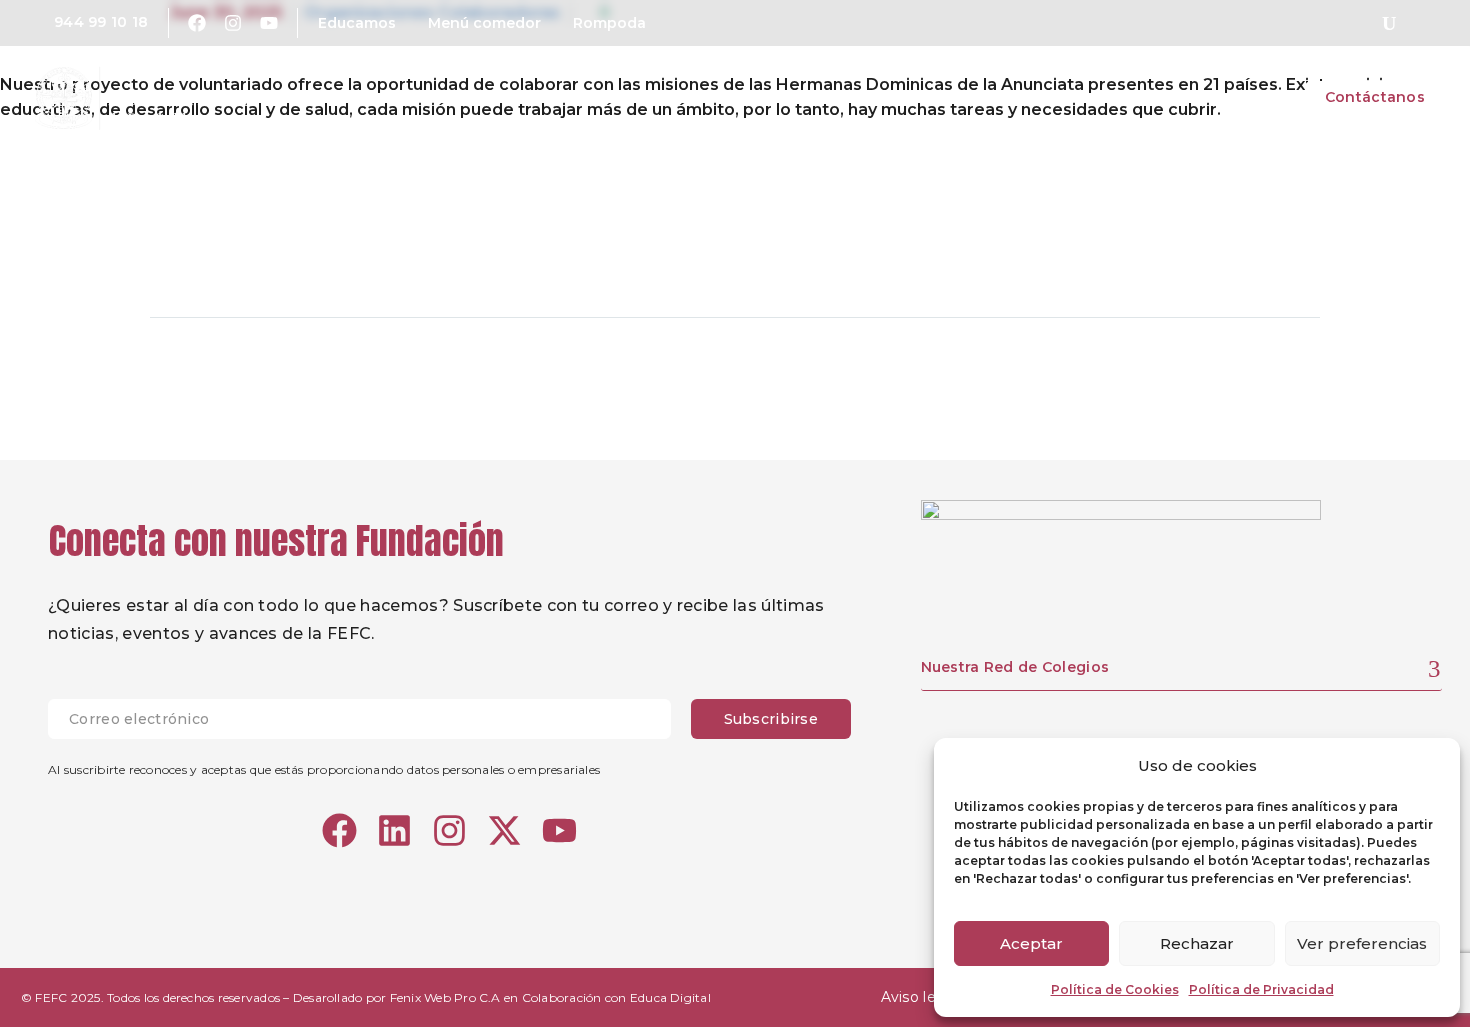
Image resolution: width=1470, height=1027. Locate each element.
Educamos (357, 23)
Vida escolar (1107, 97)
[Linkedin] (394, 830)
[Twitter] (205, 254)
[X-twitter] (504, 830)
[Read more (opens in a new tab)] (87, 23)
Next (1273, 378)
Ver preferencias (1362, 943)
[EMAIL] (369, 719)
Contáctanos (1375, 97)
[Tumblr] (281, 254)
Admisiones (1240, 97)
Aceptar (1031, 943)
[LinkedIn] (319, 254)
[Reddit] (357, 254)
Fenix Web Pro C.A (445, 997)
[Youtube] (269, 23)
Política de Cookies (1115, 989)
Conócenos (828, 97)
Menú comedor (484, 23)
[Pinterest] (243, 254)
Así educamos (965, 97)
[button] (1389, 23)
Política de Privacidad (1261, 989)
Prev (196, 378)
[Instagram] (233, 23)
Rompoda (609, 23)
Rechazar (1197, 943)
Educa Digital (670, 997)
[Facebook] (197, 23)
